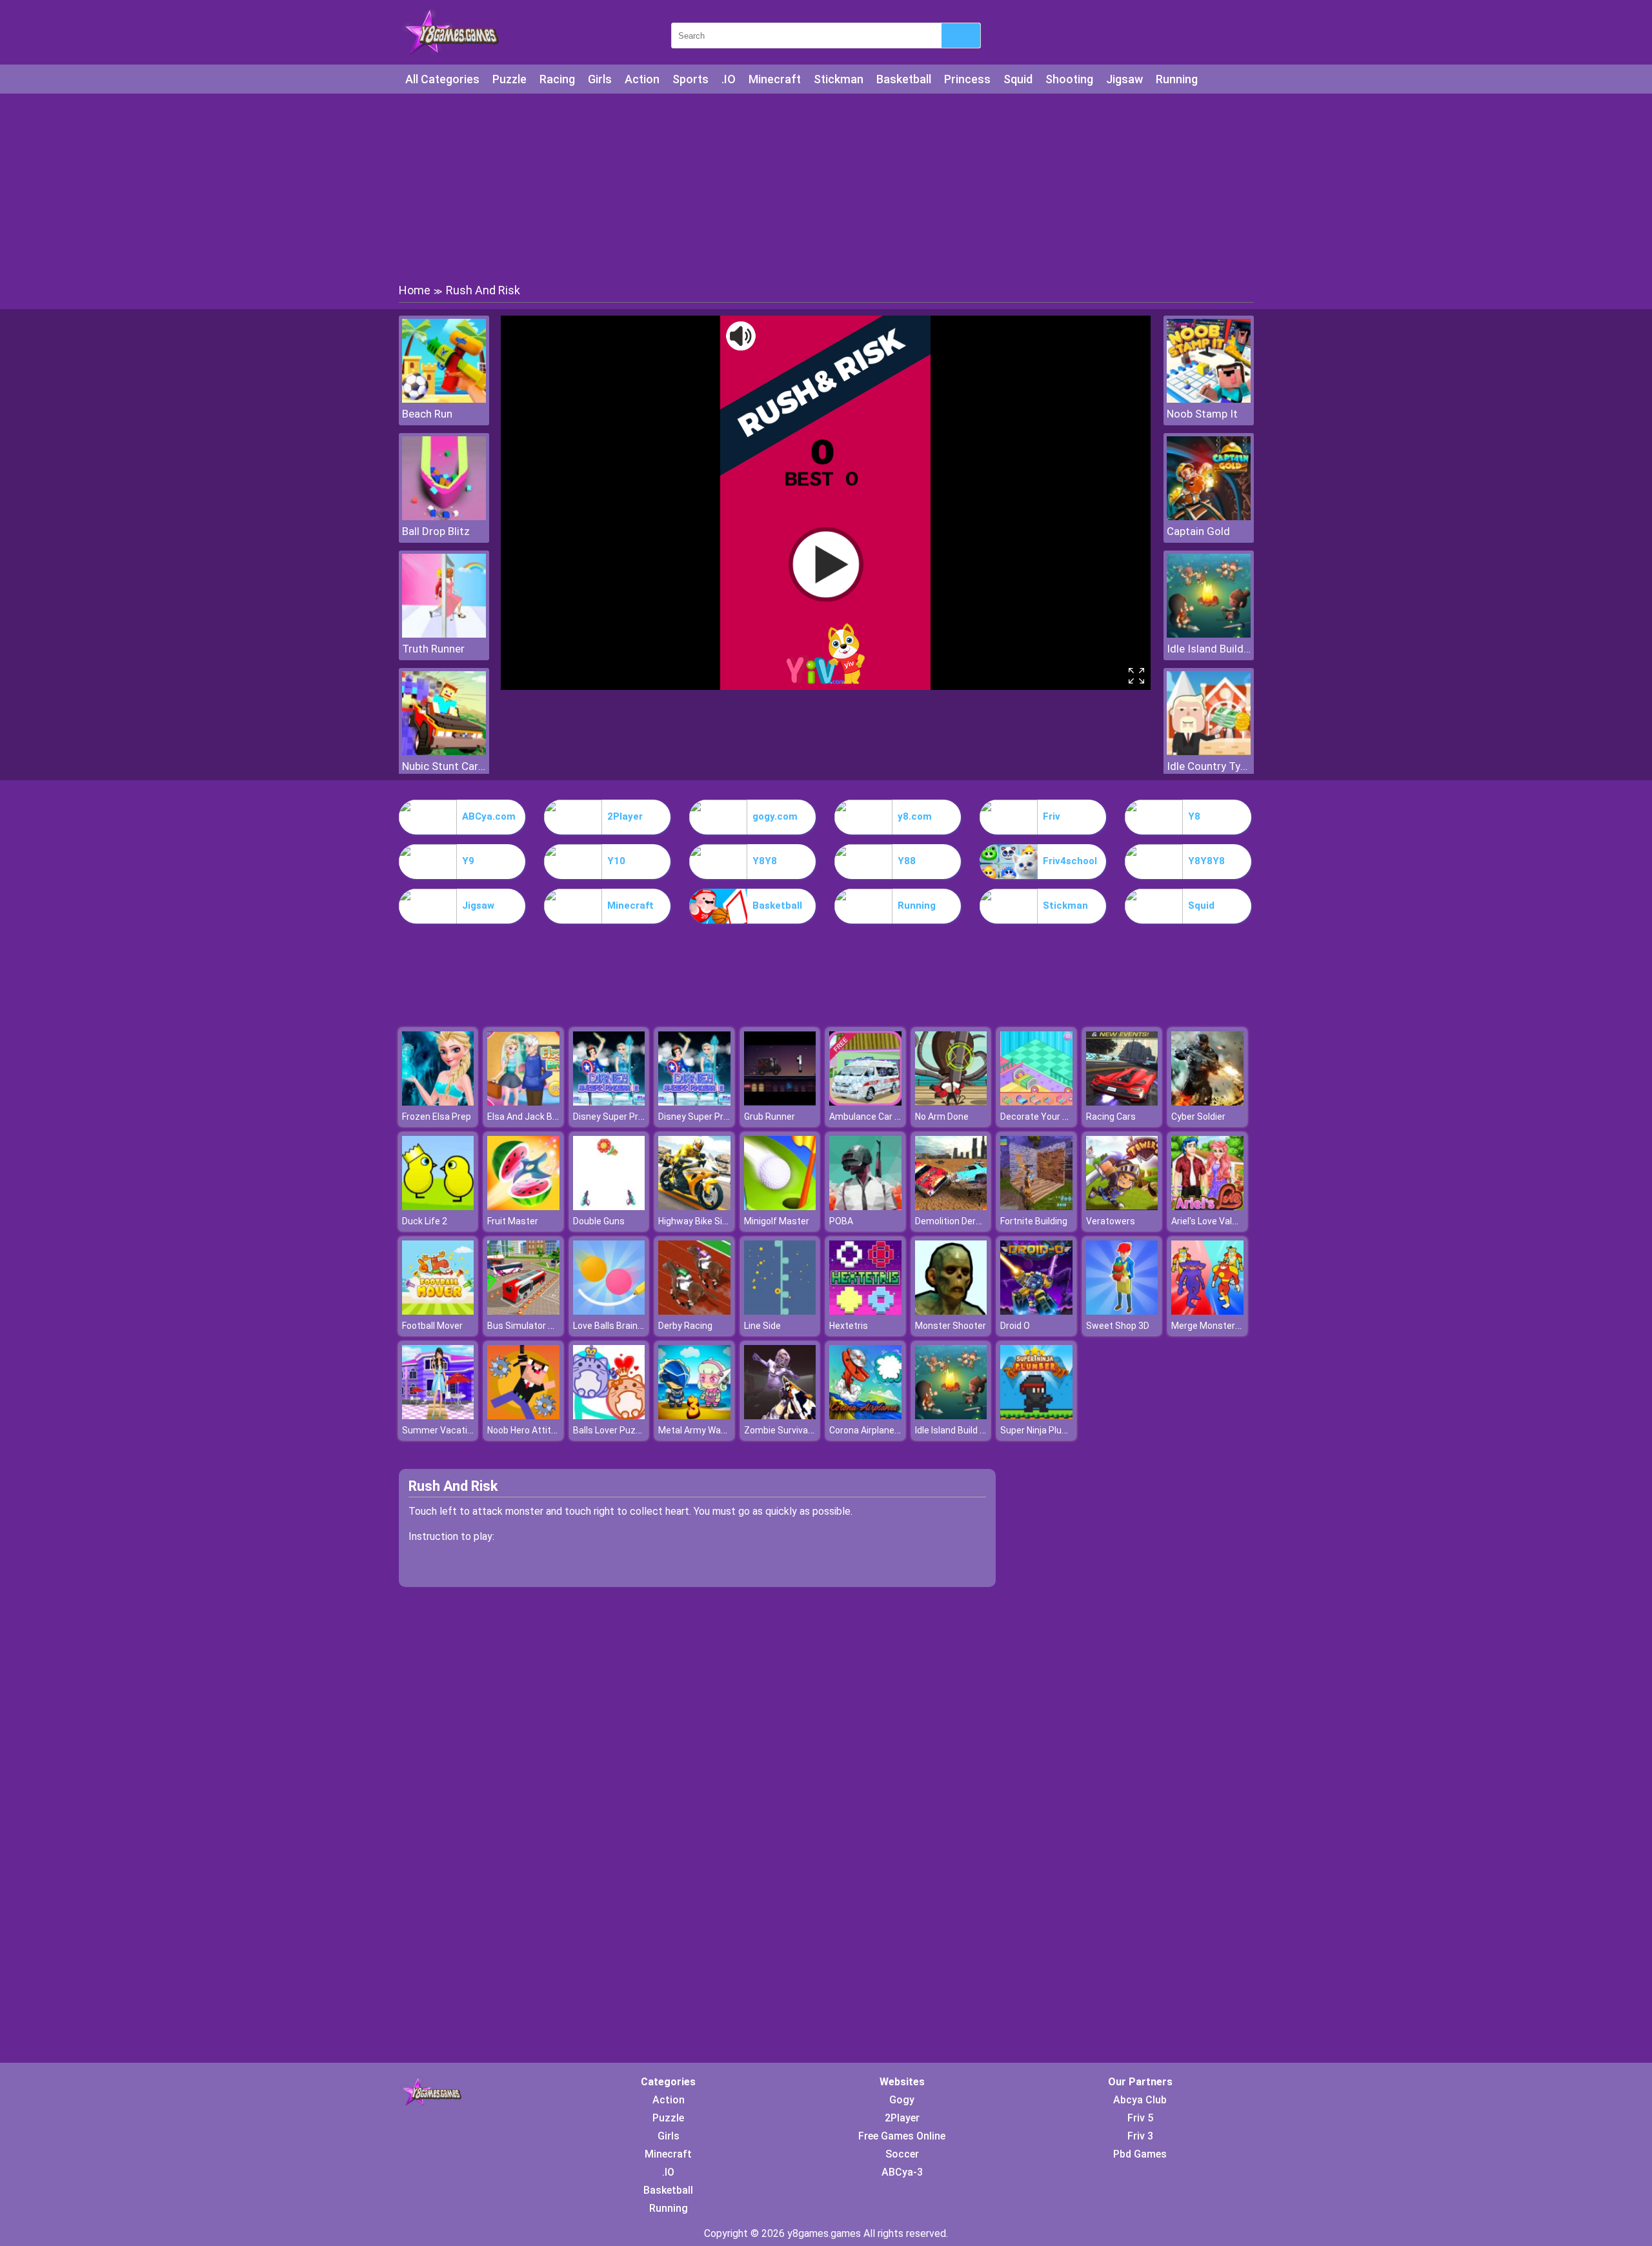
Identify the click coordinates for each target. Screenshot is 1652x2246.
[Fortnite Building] (1036, 1207)
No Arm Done (942, 1117)
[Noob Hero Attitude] (523, 1416)
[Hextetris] (865, 1311)
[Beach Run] (444, 399)
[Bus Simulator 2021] (523, 1311)
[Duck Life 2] (438, 1207)
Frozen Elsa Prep (437, 1117)
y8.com (915, 816)
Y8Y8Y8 (1206, 861)
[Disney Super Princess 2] (609, 1102)
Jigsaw (1124, 79)
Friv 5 (1140, 2118)
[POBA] (865, 1207)
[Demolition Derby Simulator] (951, 1207)
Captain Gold (1198, 531)
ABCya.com (489, 816)
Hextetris (849, 1326)
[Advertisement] (826, 187)
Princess (967, 79)
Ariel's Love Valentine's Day (1227, 1221)
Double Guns (599, 1221)
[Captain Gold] (1209, 517)
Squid (1018, 79)
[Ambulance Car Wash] (865, 1102)
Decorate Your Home (1043, 1117)
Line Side (762, 1326)
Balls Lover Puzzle (610, 1430)
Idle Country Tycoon (1209, 766)
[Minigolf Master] (780, 1207)
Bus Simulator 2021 (528, 1326)
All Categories (442, 79)
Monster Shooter (951, 1326)
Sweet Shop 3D (1118, 1326)
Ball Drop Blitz (436, 531)
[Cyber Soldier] (1207, 1102)
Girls (600, 79)
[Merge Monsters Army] (1207, 1311)
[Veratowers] (1122, 1207)
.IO (729, 79)
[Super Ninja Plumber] (1036, 1416)
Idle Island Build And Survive (1209, 649)
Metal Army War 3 (695, 1430)
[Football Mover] (438, 1311)
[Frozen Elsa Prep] (438, 1102)
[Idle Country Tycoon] (1209, 752)
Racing (557, 79)
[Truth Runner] (444, 634)
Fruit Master (513, 1221)
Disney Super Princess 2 (623, 1117)
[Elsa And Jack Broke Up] (523, 1102)
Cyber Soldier (1198, 1117)
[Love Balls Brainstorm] (609, 1311)
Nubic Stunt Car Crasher (444, 766)
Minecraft (775, 79)
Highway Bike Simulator (707, 1221)
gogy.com (775, 816)
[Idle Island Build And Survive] (1209, 634)
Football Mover (432, 1326)
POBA (841, 1221)
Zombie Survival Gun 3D (792, 1430)
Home (415, 290)
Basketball (904, 79)
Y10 (616, 861)
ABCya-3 (902, 2172)
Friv (1052, 816)
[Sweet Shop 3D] (1122, 1311)
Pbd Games (1140, 2154)
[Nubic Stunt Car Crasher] (444, 752)
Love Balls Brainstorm (618, 1326)
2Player (625, 816)
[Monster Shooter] (951, 1311)
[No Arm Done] (951, 1102)
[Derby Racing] (694, 1311)
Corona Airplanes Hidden (880, 1430)
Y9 (468, 861)
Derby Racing (685, 1326)
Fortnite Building (1034, 1221)
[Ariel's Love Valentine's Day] (1207, 1207)
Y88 (907, 861)
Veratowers (1111, 1221)
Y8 (1194, 816)
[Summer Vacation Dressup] (438, 1416)
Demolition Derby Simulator (972, 1221)
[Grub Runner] (780, 1102)
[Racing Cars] (1122, 1102)
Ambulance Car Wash (873, 1117)
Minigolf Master (777, 1221)
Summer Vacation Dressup (458, 1430)
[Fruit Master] (523, 1207)
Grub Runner (770, 1117)
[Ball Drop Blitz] (444, 517)
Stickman (839, 79)
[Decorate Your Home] (1036, 1102)
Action (642, 79)
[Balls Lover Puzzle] (609, 1416)
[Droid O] (1036, 1311)
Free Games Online (902, 2136)
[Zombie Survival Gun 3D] (780, 1416)
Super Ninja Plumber (1042, 1430)
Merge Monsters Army (1218, 1326)
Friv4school (1070, 861)
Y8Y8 (765, 861)
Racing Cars (1111, 1117)
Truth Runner (433, 649)
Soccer (902, 2154)
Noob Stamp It (1202, 414)
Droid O (1015, 1326)
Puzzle (509, 79)
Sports (690, 79)
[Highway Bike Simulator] (694, 1207)
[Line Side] (780, 1311)
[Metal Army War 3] (694, 1416)
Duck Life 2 (425, 1221)
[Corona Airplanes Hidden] (865, 1416)
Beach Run (427, 414)
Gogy (902, 2100)
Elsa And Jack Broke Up (535, 1117)
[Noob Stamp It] (1209, 399)
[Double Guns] (609, 1207)
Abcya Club (1140, 2100)
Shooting (1069, 79)
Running (1177, 79)
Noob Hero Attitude (527, 1430)
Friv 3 (1140, 2136)
